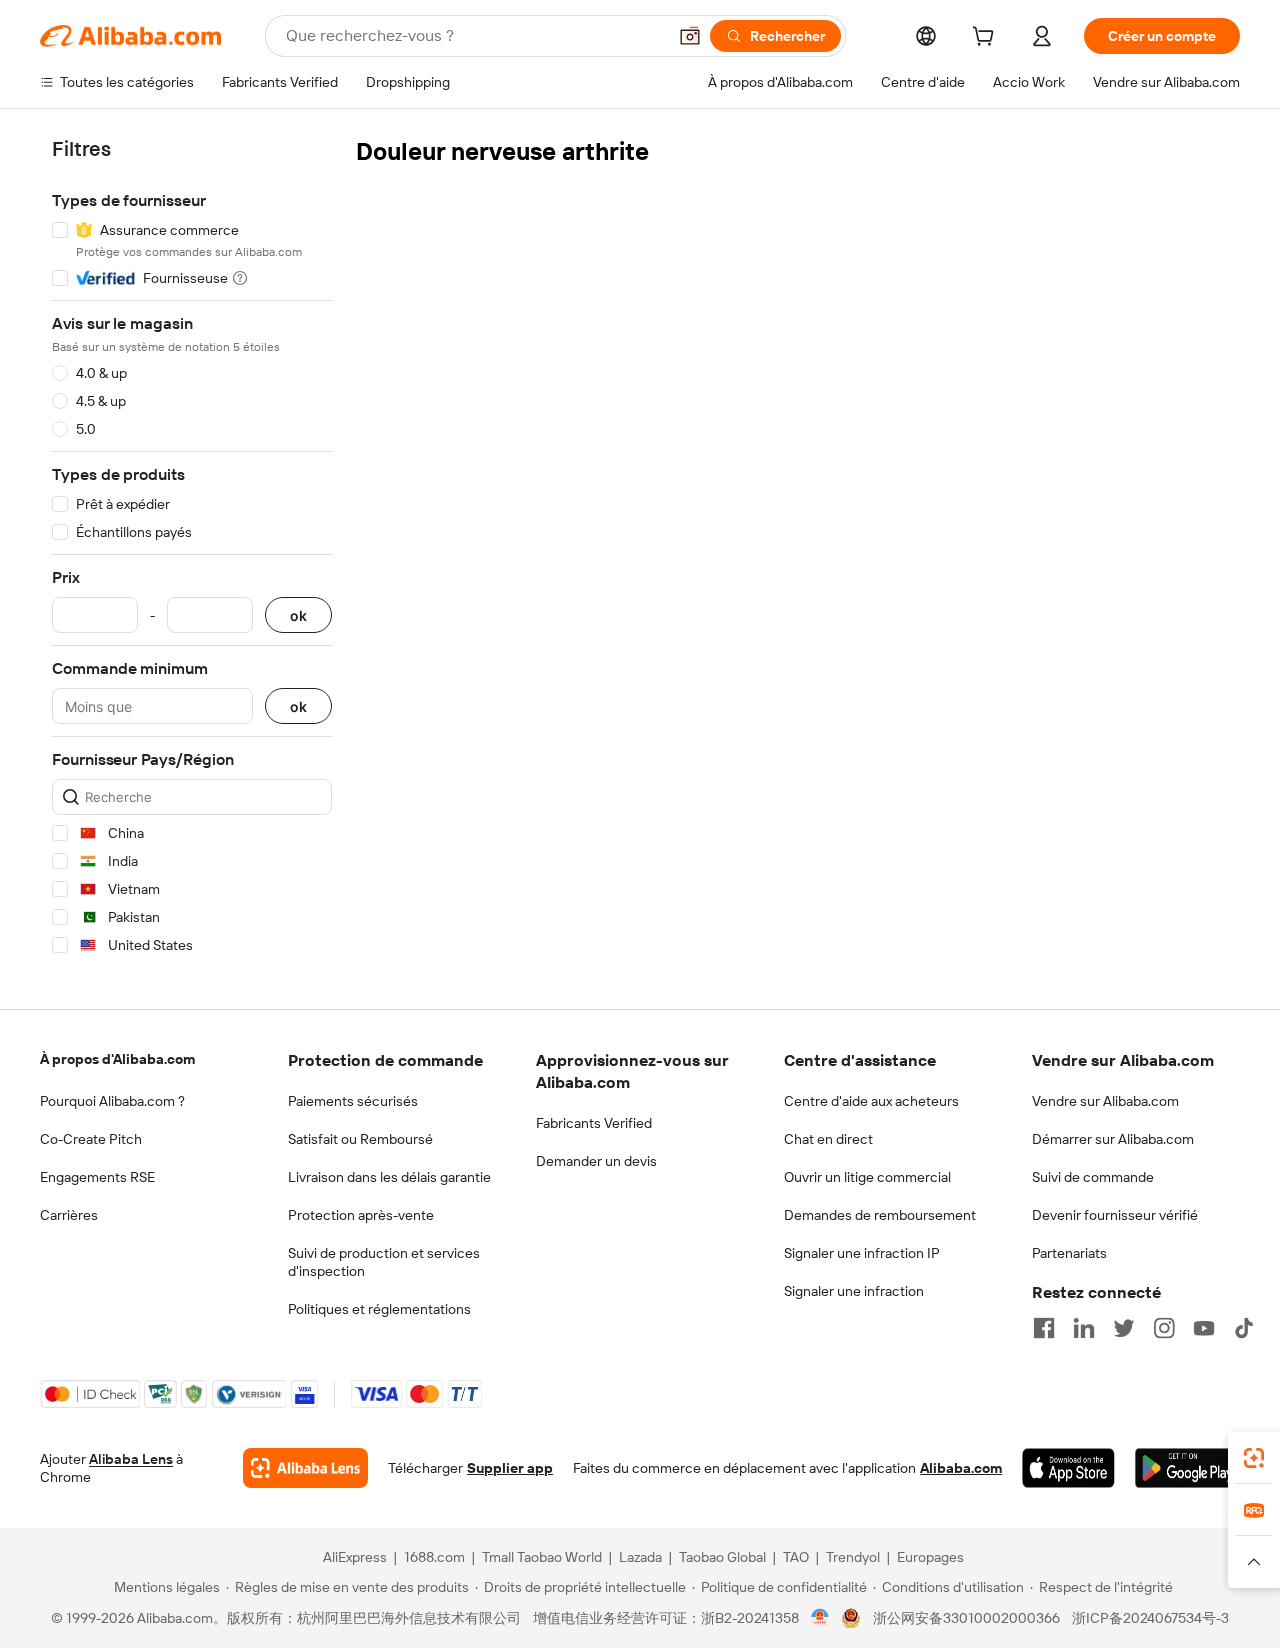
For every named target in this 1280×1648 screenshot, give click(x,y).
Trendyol (853, 1557)
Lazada (640, 1557)
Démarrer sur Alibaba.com (1113, 1139)
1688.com (434, 1557)
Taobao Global (722, 1557)
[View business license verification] (820, 1618)
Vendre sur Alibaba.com (1105, 1101)
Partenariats (1069, 1253)
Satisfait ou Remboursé (360, 1139)
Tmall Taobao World (542, 1557)
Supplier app (510, 1468)
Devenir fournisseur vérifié (1115, 1215)
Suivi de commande (1093, 1177)
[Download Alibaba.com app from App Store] (1068, 1468)
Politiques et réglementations (379, 1309)
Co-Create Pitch (91, 1139)
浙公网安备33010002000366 (966, 1618)
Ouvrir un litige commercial (867, 1177)
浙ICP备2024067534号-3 (1150, 1618)
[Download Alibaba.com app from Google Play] (1187, 1468)
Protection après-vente (361, 1215)
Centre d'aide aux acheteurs (871, 1101)
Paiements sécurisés (353, 1101)
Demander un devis (596, 1161)
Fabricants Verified (594, 1123)
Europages (930, 1557)
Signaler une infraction (854, 1291)
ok (298, 615)
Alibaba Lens (131, 1459)
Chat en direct (828, 1139)
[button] (690, 36)
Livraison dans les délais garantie (389, 1177)
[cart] (987, 39)
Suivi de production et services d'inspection (384, 1262)
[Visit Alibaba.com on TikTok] (1244, 1328)
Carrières (69, 1215)
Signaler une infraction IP (862, 1253)
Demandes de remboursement (880, 1215)
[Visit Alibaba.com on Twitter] (1124, 1328)
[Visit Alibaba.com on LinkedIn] (1084, 1328)
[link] (1254, 1458)
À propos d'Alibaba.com (117, 1059)
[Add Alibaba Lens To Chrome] (305, 1468)
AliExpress (355, 1557)
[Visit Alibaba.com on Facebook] (1044, 1328)
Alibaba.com (961, 1468)
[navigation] (192, 550)
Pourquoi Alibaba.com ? (112, 1101)
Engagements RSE (97, 1177)
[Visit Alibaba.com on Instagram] (1164, 1328)
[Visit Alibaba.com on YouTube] (1204, 1328)
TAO (796, 1557)
